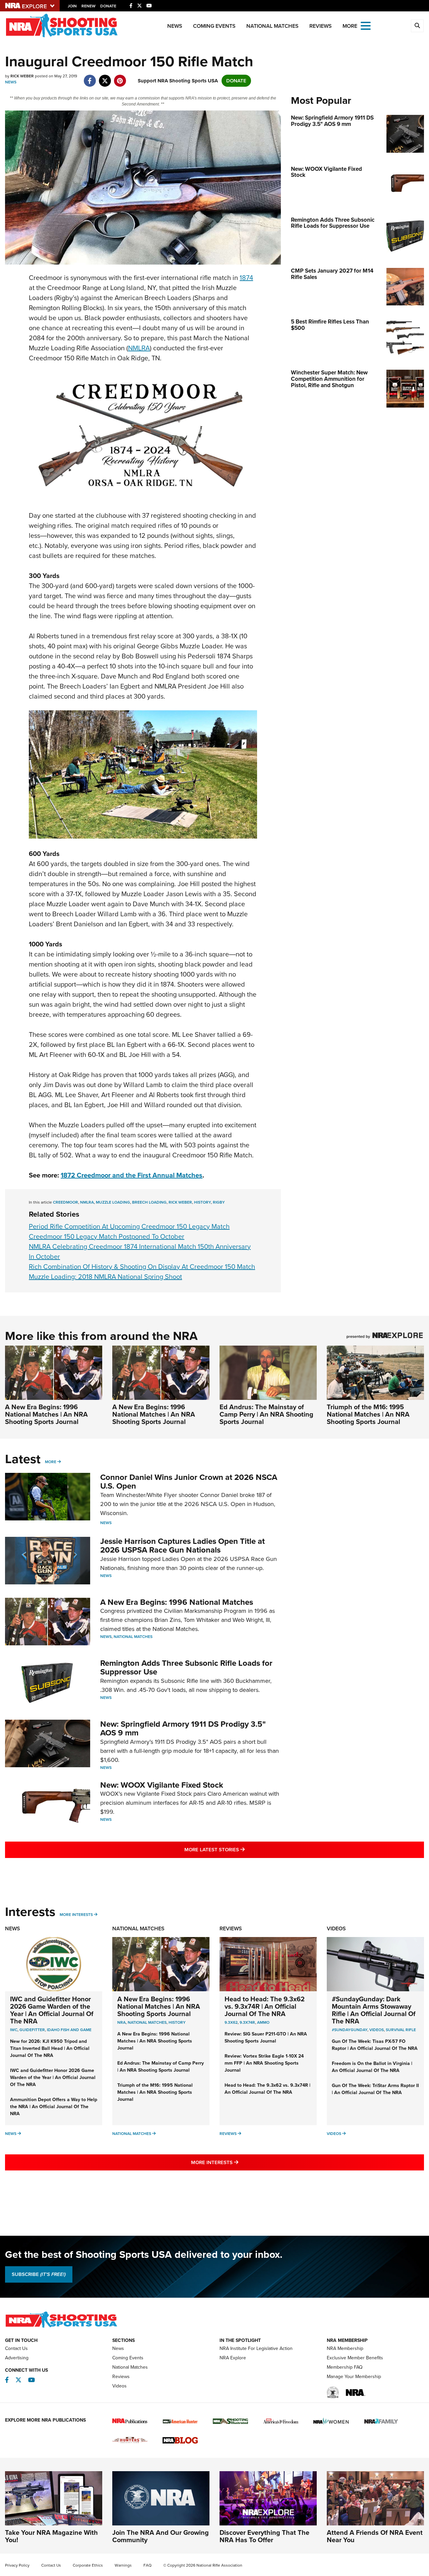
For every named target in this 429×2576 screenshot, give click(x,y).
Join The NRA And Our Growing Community (161, 2536)
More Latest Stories (242, 1849)
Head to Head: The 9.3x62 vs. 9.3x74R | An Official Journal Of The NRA (265, 2006)
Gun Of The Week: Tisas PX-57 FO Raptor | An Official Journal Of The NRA (375, 2045)
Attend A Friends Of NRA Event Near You (375, 2536)
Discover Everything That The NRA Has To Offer (264, 2536)
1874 (246, 278)
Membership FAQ (345, 2367)
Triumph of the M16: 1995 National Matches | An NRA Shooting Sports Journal (368, 1414)
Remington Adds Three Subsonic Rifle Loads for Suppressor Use (186, 1667)
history (202, 1202)
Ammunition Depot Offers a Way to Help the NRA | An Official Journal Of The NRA (54, 2107)
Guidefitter (32, 2030)
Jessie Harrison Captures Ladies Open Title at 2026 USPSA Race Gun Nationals (182, 1546)
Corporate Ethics (88, 2565)
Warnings (123, 2565)
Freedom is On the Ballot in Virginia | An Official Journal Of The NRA (372, 2067)
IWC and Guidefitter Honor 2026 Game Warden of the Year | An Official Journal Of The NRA (52, 2010)
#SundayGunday (350, 2030)
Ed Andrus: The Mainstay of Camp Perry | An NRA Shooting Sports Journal (266, 1414)
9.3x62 (231, 2022)
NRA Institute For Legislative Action (256, 2348)
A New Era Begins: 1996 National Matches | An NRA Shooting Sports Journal (46, 1414)
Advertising (17, 2358)
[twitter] (105, 77)
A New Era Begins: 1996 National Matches (177, 1602)
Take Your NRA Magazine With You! (51, 2536)
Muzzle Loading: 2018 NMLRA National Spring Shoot (105, 1277)
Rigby (219, 1202)
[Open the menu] (366, 25)
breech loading (149, 1202)
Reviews (321, 26)
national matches (147, 2022)
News (175, 26)
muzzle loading (113, 1202)
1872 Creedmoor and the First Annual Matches (132, 1175)
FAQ (147, 2565)
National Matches (272, 26)
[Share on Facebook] (90, 77)
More (51, 1462)
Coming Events (214, 26)
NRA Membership (345, 2348)
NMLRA (139, 348)
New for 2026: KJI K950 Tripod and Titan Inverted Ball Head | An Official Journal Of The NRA (50, 2048)
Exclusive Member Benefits (355, 2358)
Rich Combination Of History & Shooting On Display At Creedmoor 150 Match (142, 1267)
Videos (336, 1928)
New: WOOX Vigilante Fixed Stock (162, 1785)
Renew (88, 6)
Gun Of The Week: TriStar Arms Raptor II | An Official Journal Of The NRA (375, 2089)
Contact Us (16, 2348)
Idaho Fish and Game (69, 2030)
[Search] (417, 26)
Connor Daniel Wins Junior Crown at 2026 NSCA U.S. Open (189, 1482)
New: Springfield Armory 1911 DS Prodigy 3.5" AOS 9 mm (183, 1728)
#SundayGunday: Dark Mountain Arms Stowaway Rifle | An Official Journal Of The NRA (374, 2010)
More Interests (76, 1915)
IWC (14, 2030)
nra (121, 2022)
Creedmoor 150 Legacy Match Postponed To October (107, 1236)
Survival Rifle (401, 2030)
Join (72, 6)
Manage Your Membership (354, 2377)
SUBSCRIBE (39, 2274)
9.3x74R (247, 2022)
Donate (108, 6)
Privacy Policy (17, 2565)
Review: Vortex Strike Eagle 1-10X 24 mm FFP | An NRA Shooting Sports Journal (264, 2063)
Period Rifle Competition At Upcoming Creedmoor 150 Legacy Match (129, 1226)
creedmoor (66, 1202)
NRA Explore (233, 2358)
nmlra (87, 1202)
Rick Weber (180, 1202)
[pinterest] (120, 77)
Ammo (263, 2022)
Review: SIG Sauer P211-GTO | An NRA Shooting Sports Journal (266, 2037)
